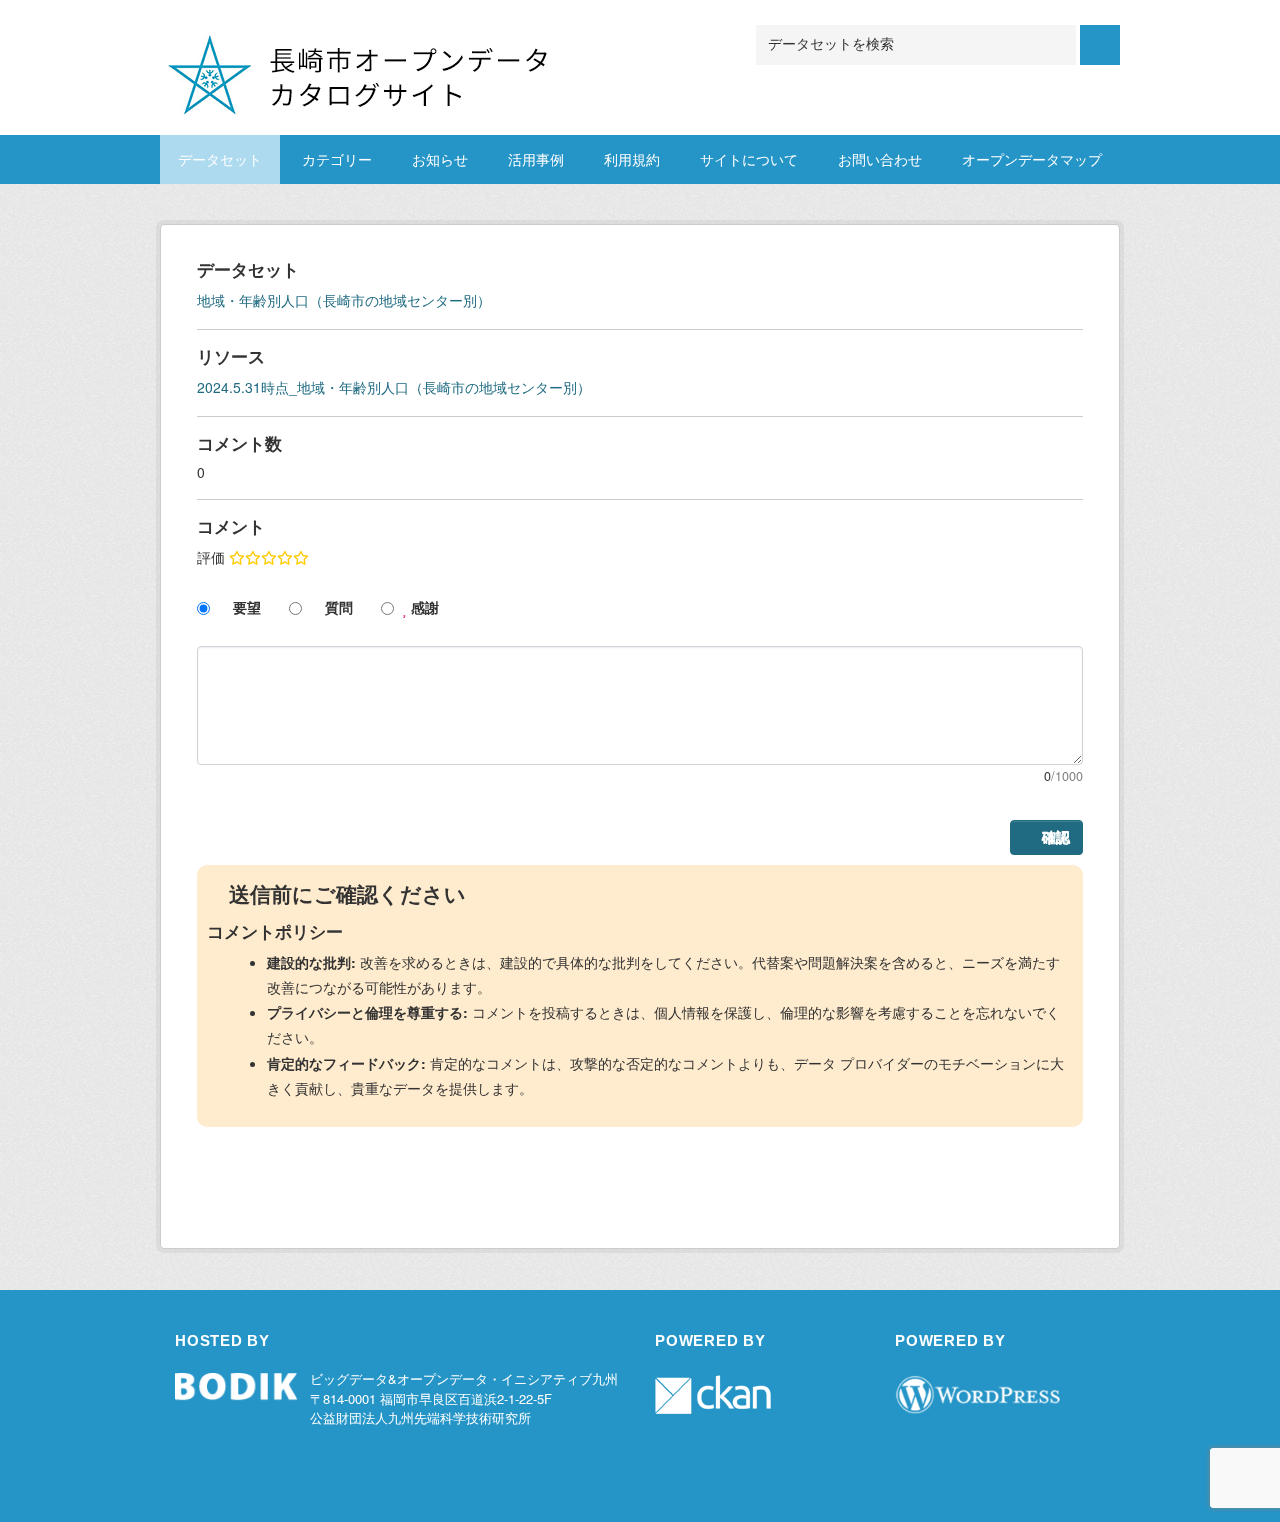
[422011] (435, 49)
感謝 (423, 607)
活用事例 (536, 159)
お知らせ (440, 159)
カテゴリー (337, 159)
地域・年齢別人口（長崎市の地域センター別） (344, 300)
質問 (337, 607)
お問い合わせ (880, 159)
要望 (245, 607)
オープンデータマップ (1032, 159)
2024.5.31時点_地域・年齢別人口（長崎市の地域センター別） (394, 387)
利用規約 (632, 159)
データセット (220, 159)
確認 (1056, 837)
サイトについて (749, 159)
